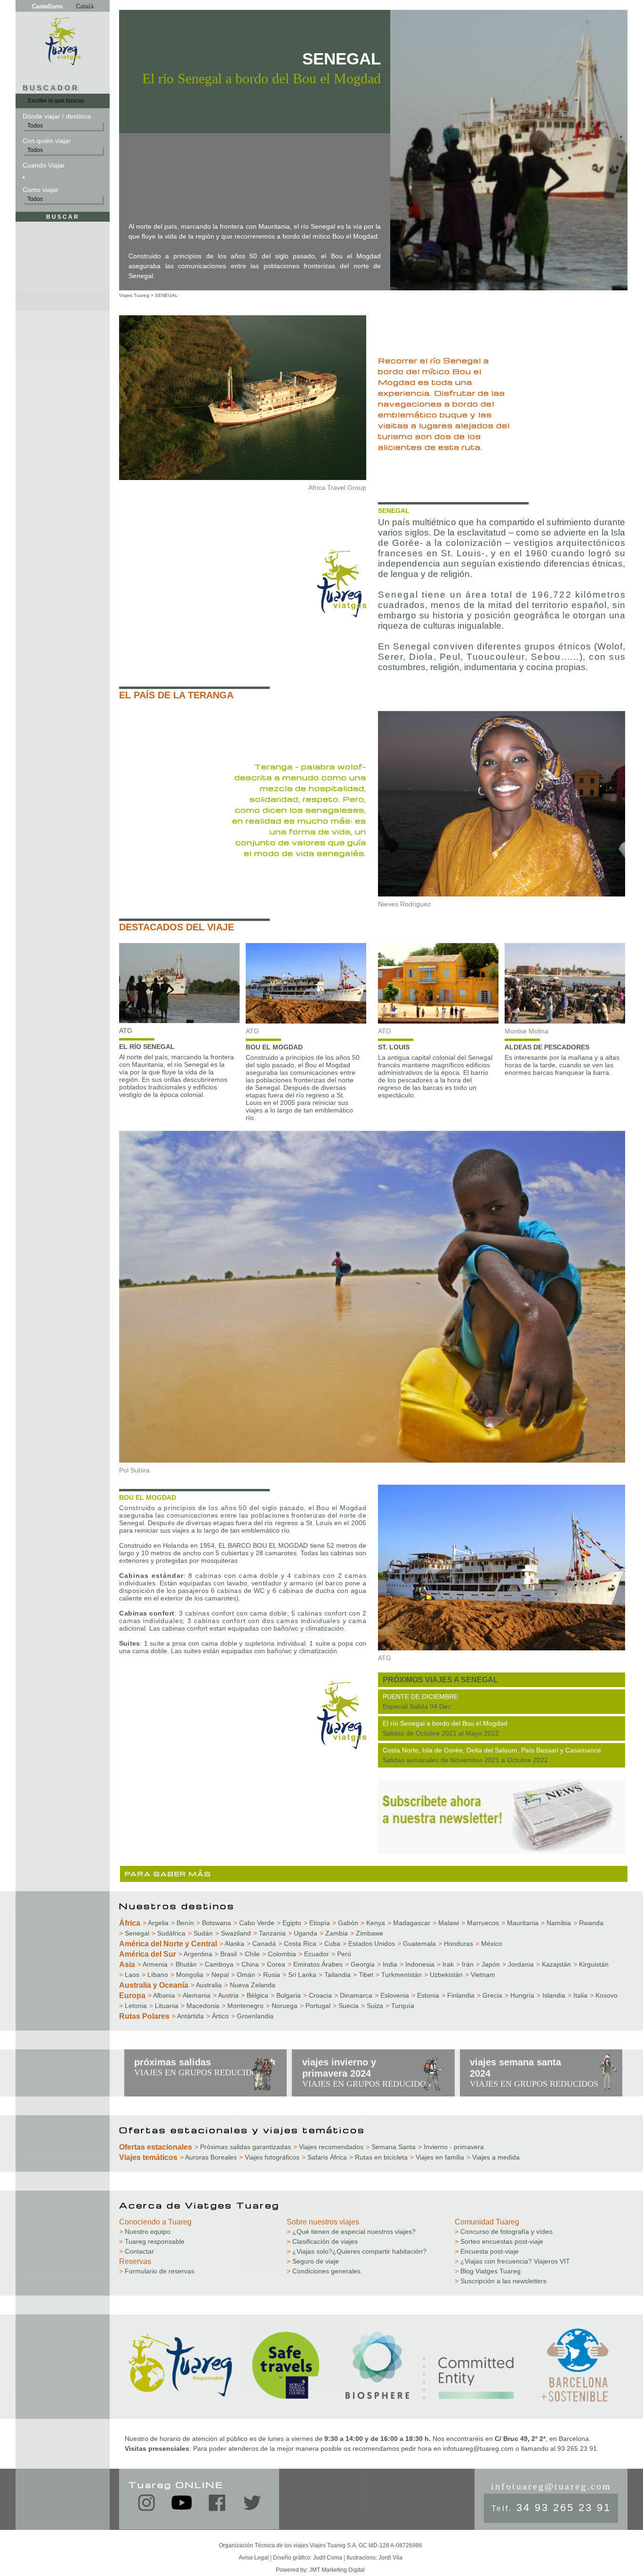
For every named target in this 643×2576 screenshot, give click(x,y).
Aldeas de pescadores (547, 1047)
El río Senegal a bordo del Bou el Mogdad (445, 1723)
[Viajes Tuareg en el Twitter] (252, 2505)
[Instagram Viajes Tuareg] (146, 2505)
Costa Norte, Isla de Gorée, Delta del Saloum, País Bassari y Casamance (492, 1750)
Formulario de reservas (157, 2271)
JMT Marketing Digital (337, 2570)
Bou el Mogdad (274, 1047)
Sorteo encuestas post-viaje (499, 2241)
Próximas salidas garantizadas (243, 2147)
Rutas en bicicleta (378, 2157)
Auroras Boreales (208, 2157)
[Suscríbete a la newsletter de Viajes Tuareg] (502, 1851)
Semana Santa (391, 2147)
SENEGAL (166, 295)
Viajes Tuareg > (136, 295)
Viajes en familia (437, 2157)
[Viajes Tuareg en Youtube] (182, 2507)
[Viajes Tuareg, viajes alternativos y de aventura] (63, 63)
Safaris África (324, 2157)
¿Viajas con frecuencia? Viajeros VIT (512, 2261)
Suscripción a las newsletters (501, 2281)
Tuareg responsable (152, 2241)
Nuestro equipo (145, 2232)
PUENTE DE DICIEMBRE (420, 1696)
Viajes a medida (493, 2157)
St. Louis (394, 1047)
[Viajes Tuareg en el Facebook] (217, 2505)
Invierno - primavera (451, 2147)
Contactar (137, 2251)
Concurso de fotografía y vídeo (504, 2232)
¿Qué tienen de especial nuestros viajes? (351, 2232)
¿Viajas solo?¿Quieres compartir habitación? (357, 2251)
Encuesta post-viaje (487, 2251)
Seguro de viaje (313, 2261)
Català (85, 6)
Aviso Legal (254, 2558)
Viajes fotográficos (269, 2157)
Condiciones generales (324, 2271)
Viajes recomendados (328, 2147)
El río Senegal (147, 1047)
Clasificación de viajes (322, 2241)
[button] (24, 177)
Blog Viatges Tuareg (488, 2271)
